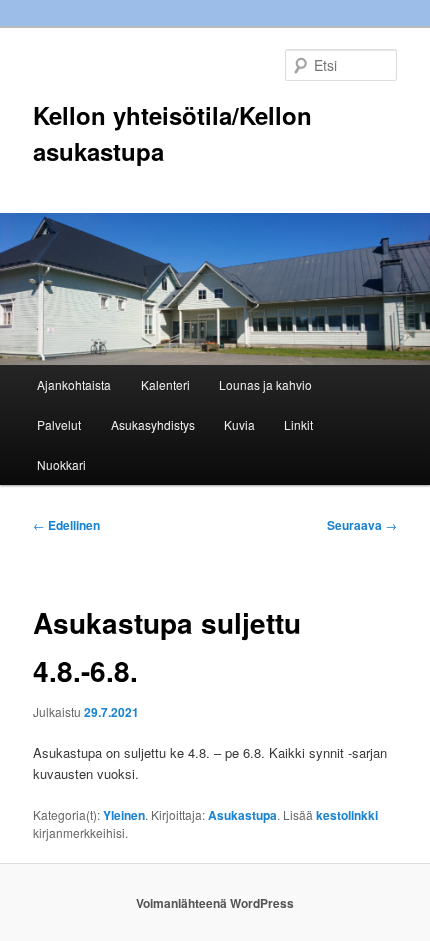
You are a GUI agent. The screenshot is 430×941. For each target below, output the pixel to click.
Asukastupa (242, 815)
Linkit (298, 424)
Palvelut (59, 424)
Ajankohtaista (74, 384)
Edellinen (66, 525)
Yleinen (124, 815)
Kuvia (239, 424)
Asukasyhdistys (153, 424)
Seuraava (362, 525)
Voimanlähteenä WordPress (215, 903)
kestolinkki (347, 815)
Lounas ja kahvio (265, 384)
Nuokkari (61, 464)
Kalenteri (165, 384)
